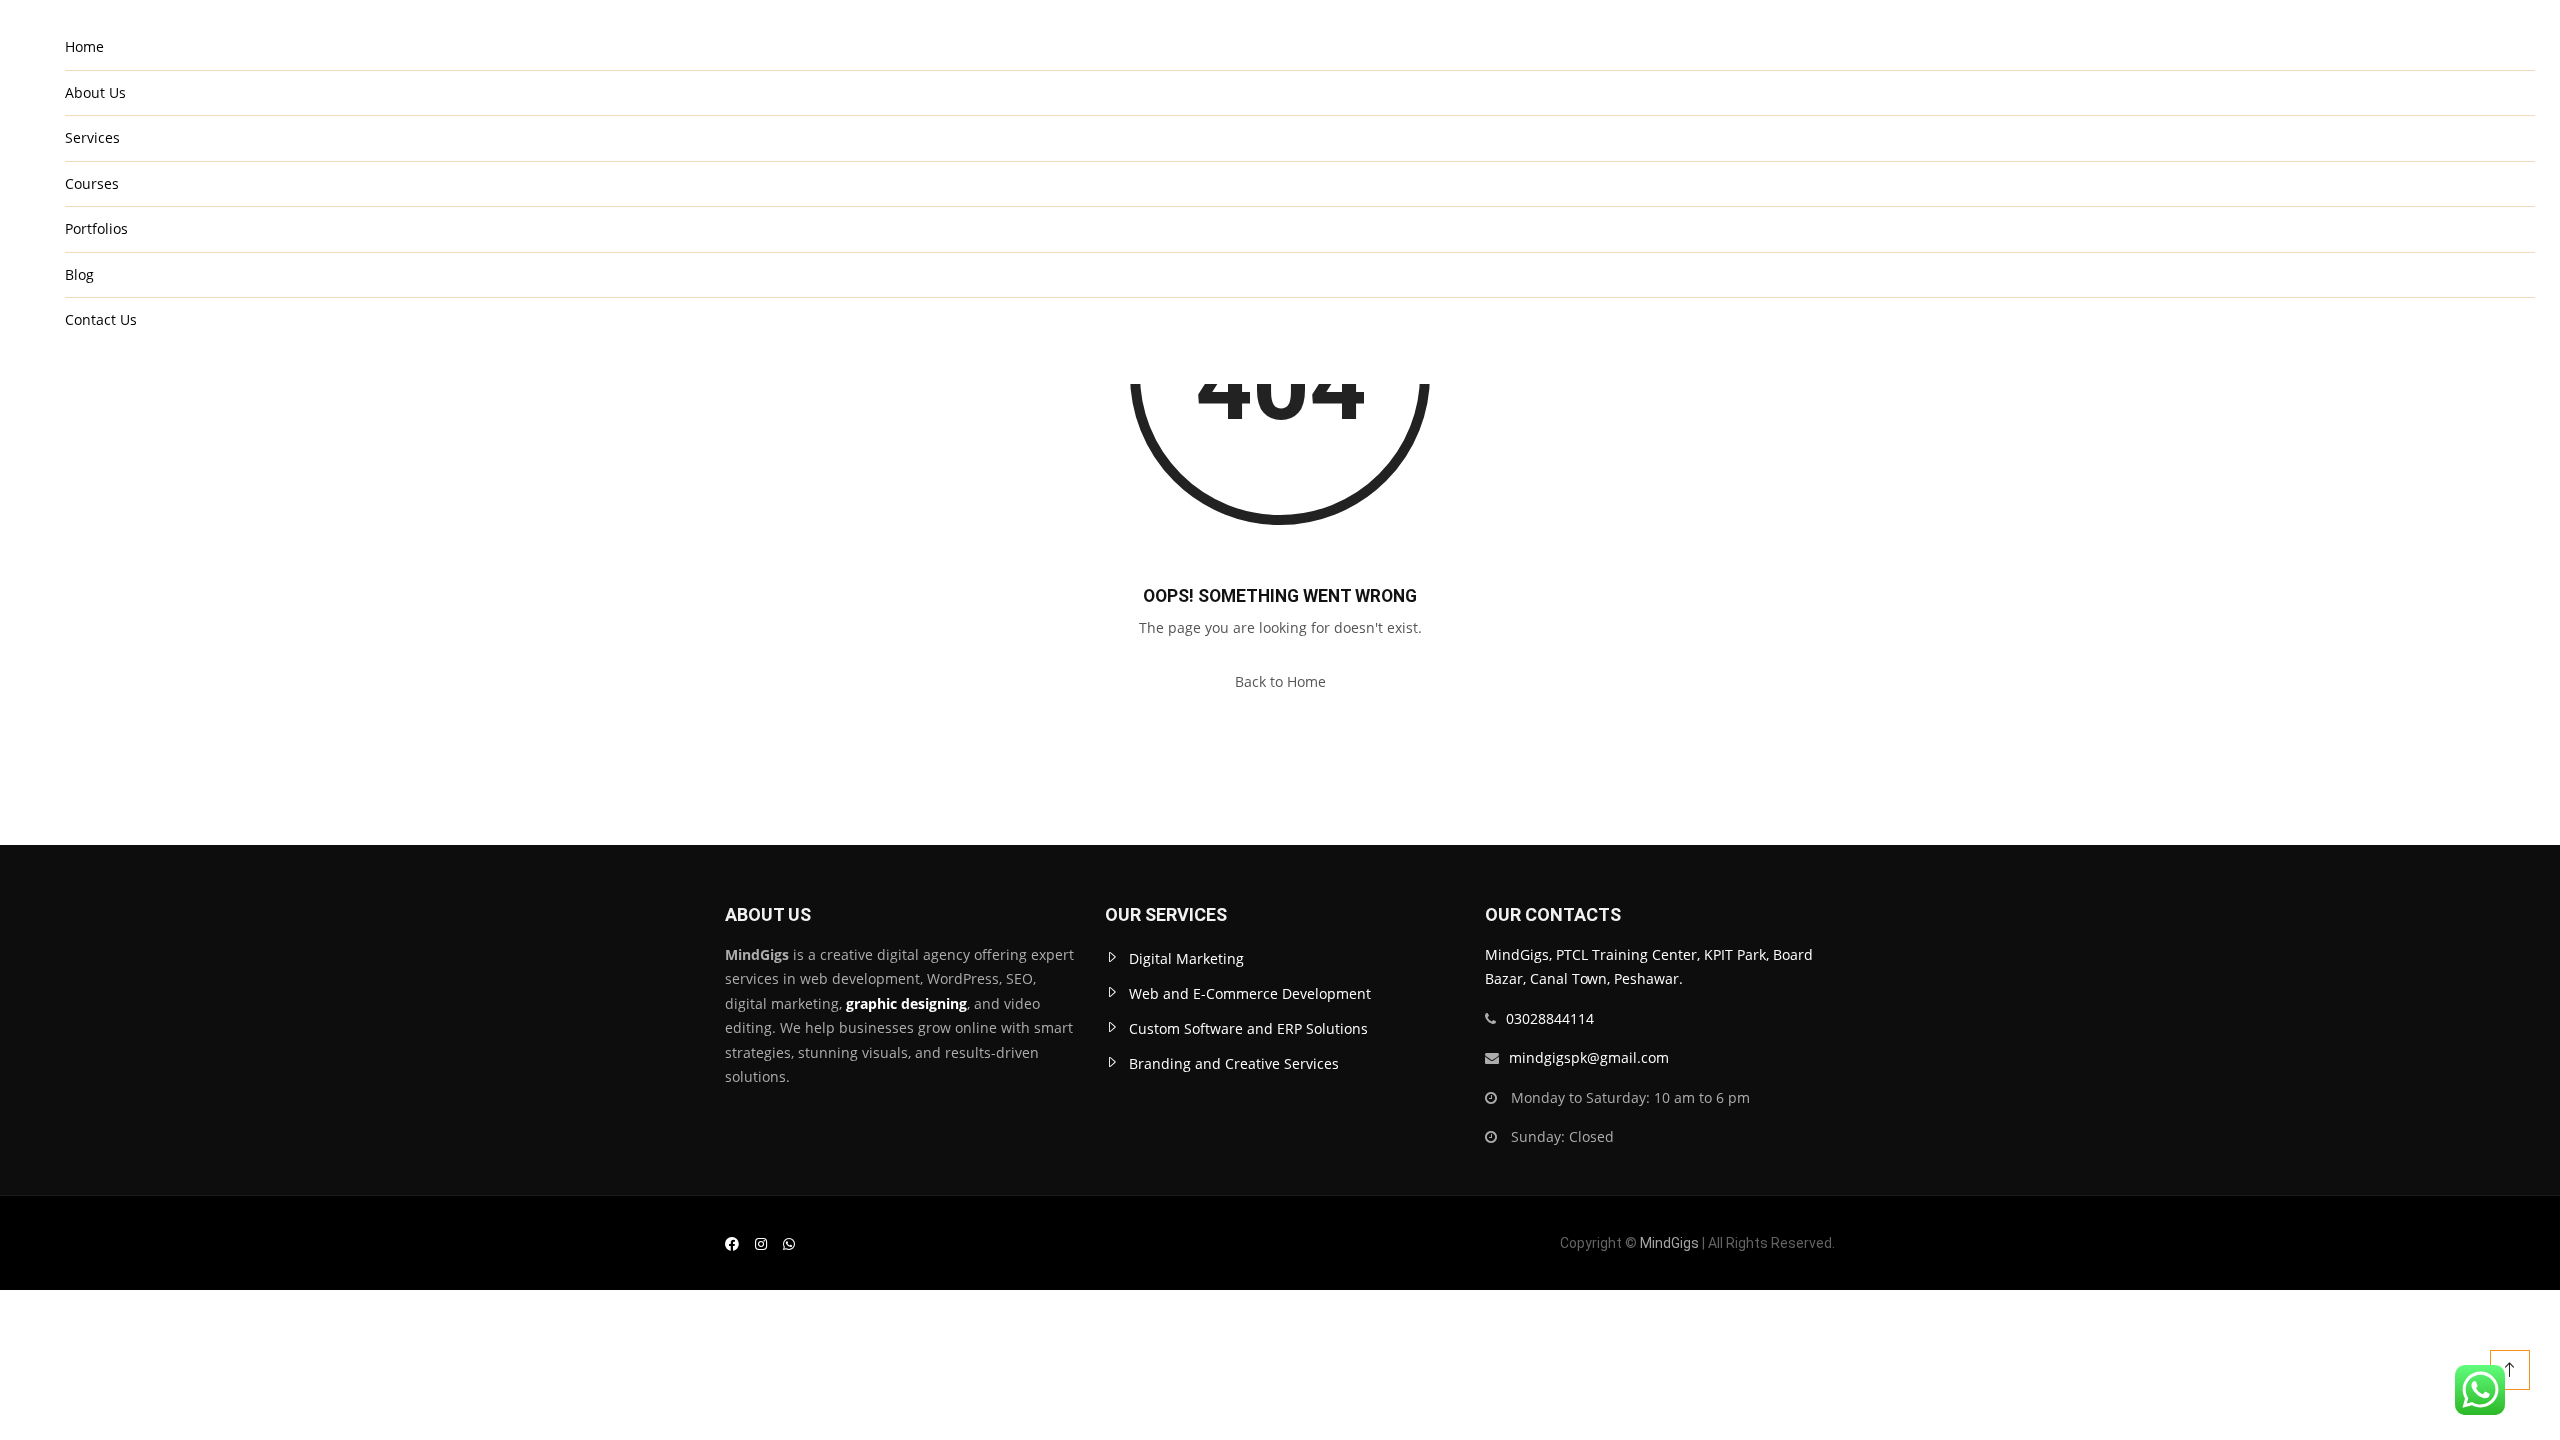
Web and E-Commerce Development (1250, 993)
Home (84, 46)
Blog (79, 274)
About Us (95, 92)
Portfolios (96, 228)
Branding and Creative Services (1234, 1063)
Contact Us (101, 319)
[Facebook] (732, 1243)
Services (92, 137)
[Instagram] (761, 1243)
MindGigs (1669, 1243)
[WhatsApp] (789, 1243)
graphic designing (904, 1003)
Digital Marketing (1186, 958)
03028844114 (1550, 1018)
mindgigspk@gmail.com (1589, 1057)
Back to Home (1280, 681)
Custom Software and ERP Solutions (1248, 1028)
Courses (92, 183)
